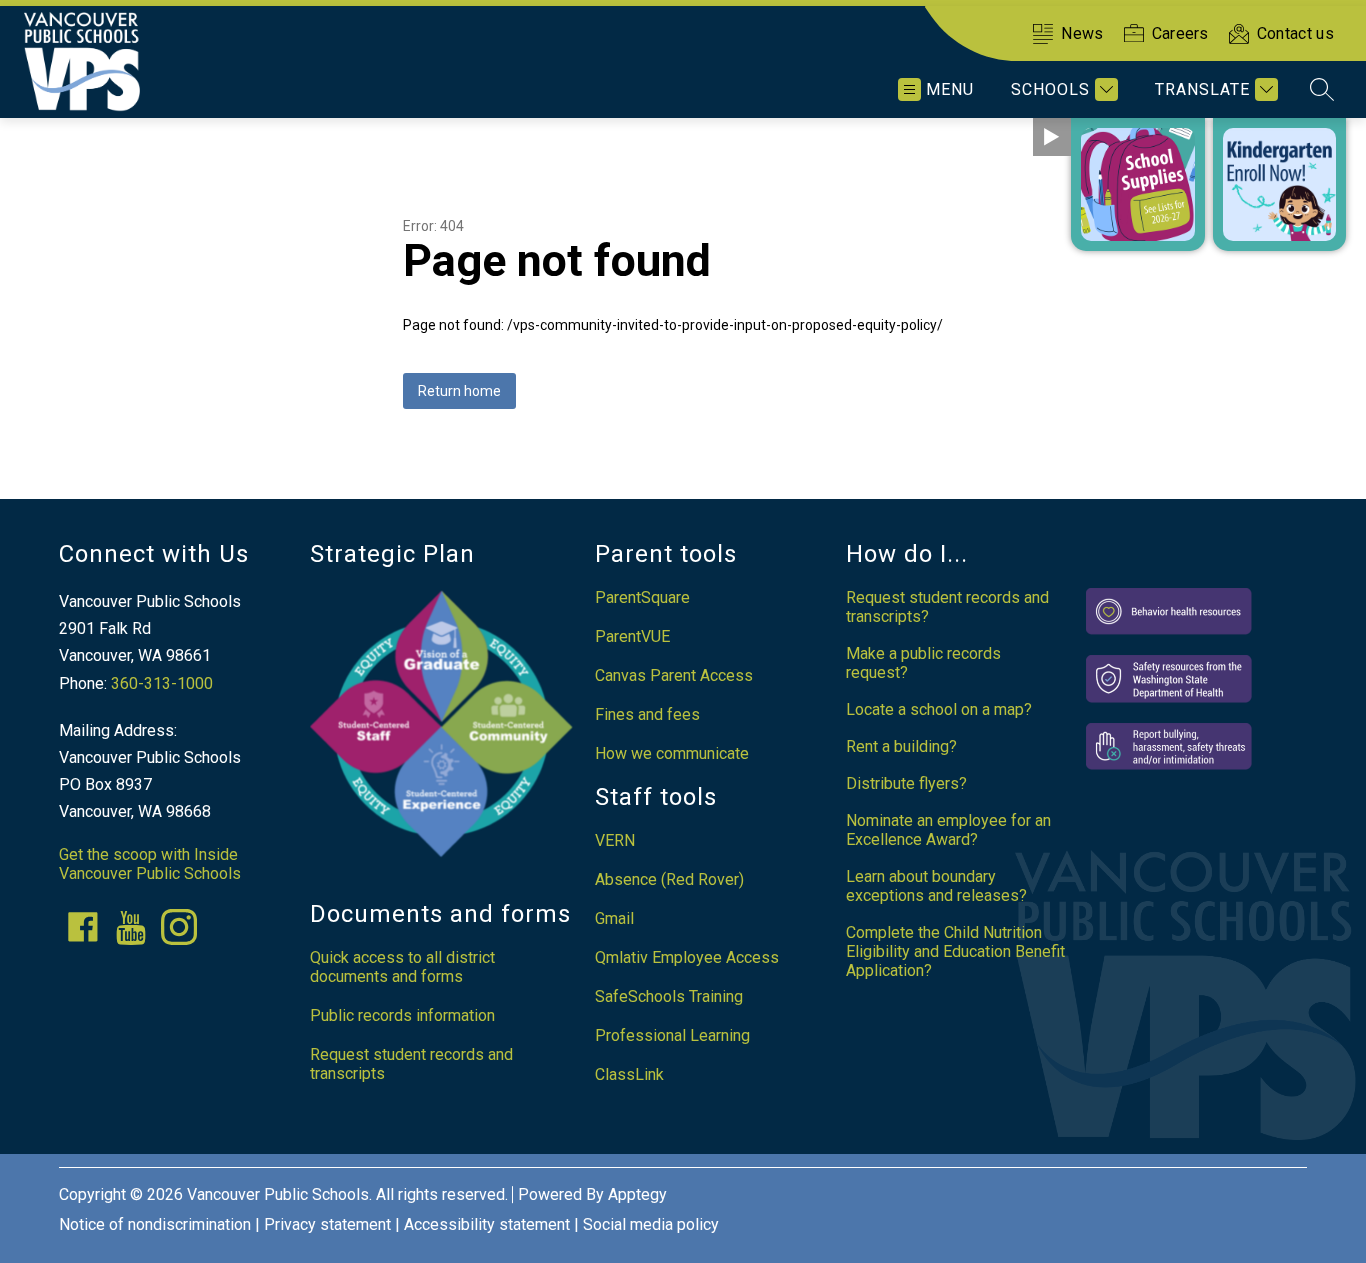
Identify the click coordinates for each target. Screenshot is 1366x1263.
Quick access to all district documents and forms (402, 967)
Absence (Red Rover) (669, 879)
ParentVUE (632, 636)
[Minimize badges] (1052, 137)
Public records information (402, 1015)
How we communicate (672, 753)
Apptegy (637, 1194)
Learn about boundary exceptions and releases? (936, 886)
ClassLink (629, 1074)
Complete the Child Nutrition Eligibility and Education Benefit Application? (955, 951)
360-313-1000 (162, 683)
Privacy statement (327, 1224)
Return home (459, 391)
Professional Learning (672, 1035)
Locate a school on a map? (939, 709)
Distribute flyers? (906, 783)
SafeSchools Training (669, 996)
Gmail (614, 918)
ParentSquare (642, 597)
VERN (615, 840)
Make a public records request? (923, 663)
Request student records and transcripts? (947, 607)
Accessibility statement (487, 1224)
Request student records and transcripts (411, 1064)
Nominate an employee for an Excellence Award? (948, 830)
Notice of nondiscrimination (155, 1224)
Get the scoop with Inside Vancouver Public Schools (150, 864)
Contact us (1295, 33)
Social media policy (651, 1224)
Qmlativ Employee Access (687, 957)
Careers (1180, 33)
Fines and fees (647, 714)
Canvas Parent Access (674, 675)
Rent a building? (901, 746)
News (1082, 33)
